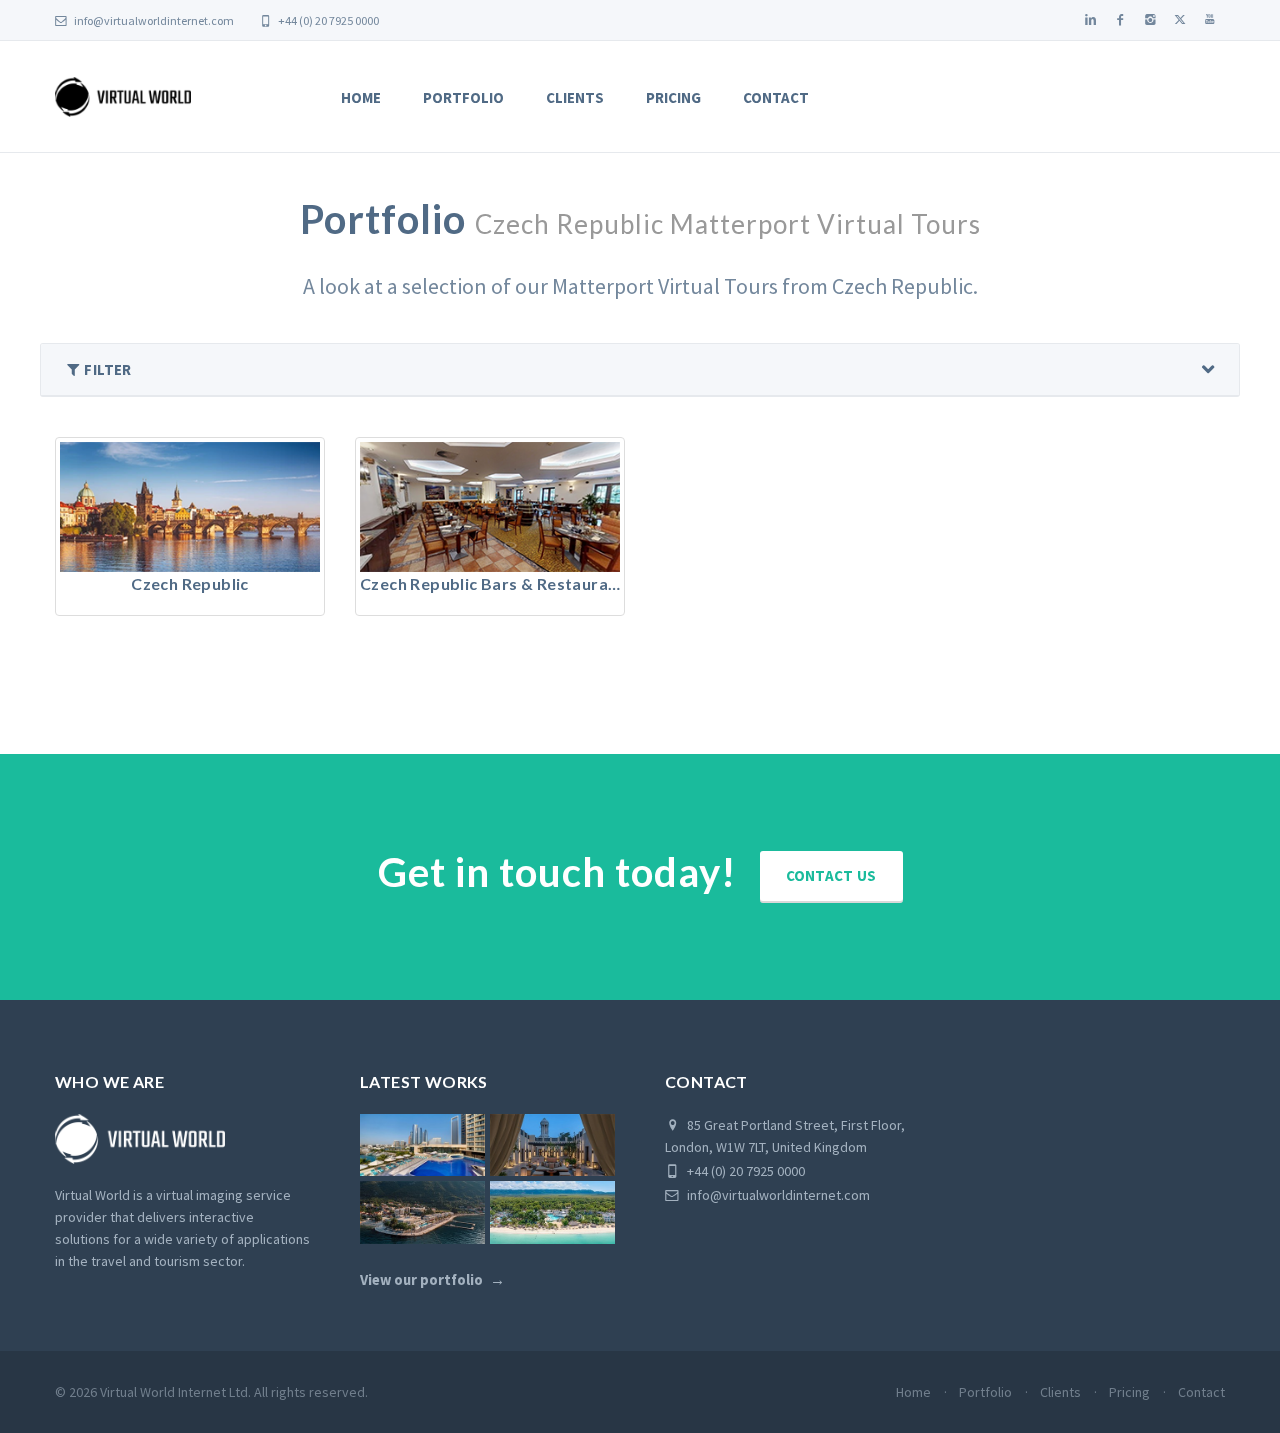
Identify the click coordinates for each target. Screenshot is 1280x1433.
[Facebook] (1120, 20)
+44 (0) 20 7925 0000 (327, 20)
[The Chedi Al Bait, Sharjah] (552, 1145)
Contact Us (831, 875)
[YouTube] (1210, 20)
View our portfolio (421, 1280)
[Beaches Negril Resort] (552, 1212)
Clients (575, 97)
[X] (1180, 20)
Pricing (673, 97)
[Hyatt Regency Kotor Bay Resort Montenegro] (422, 1212)
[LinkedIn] (1090, 20)
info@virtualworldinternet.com (154, 20)
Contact (776, 97)
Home (361, 97)
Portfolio (463, 97)
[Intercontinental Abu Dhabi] (422, 1145)
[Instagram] (1150, 20)
